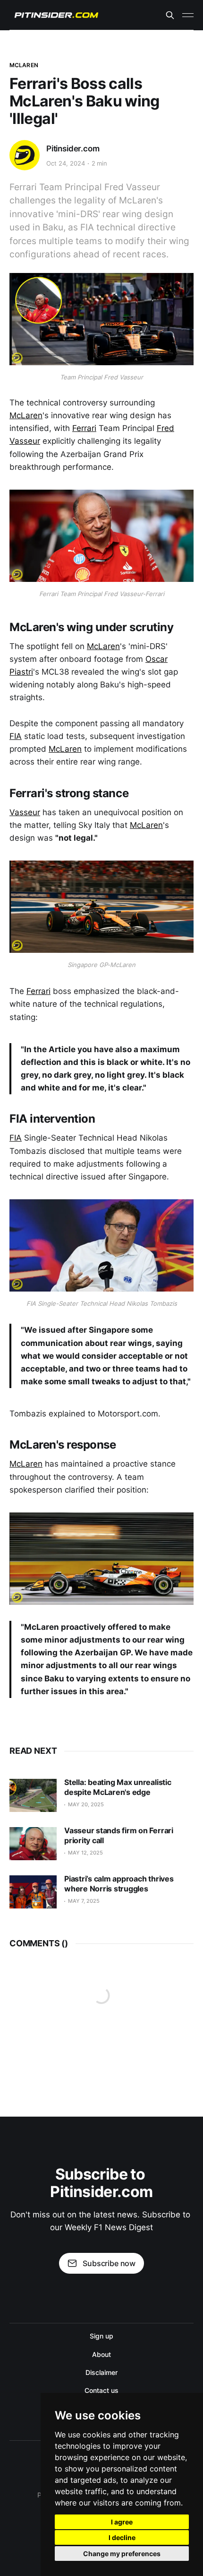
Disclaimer (101, 2372)
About (101, 2354)
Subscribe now (109, 2263)
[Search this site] (170, 15)
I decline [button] (122, 2537)
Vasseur (25, 812)
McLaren (24, 65)
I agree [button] (122, 2522)
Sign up (101, 2336)
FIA (16, 736)
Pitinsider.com (73, 149)
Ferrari (84, 428)
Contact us (101, 2390)
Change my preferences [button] (122, 2554)
